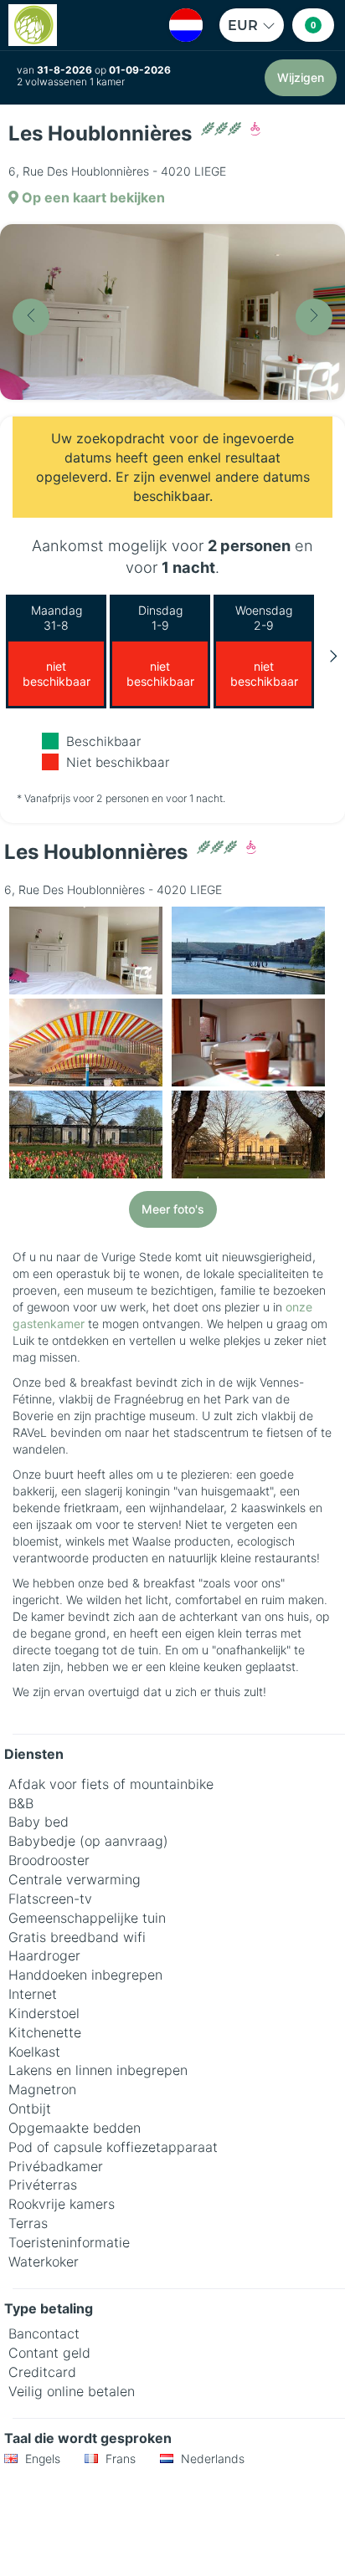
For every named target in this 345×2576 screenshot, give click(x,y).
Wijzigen (301, 77)
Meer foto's (173, 1209)
